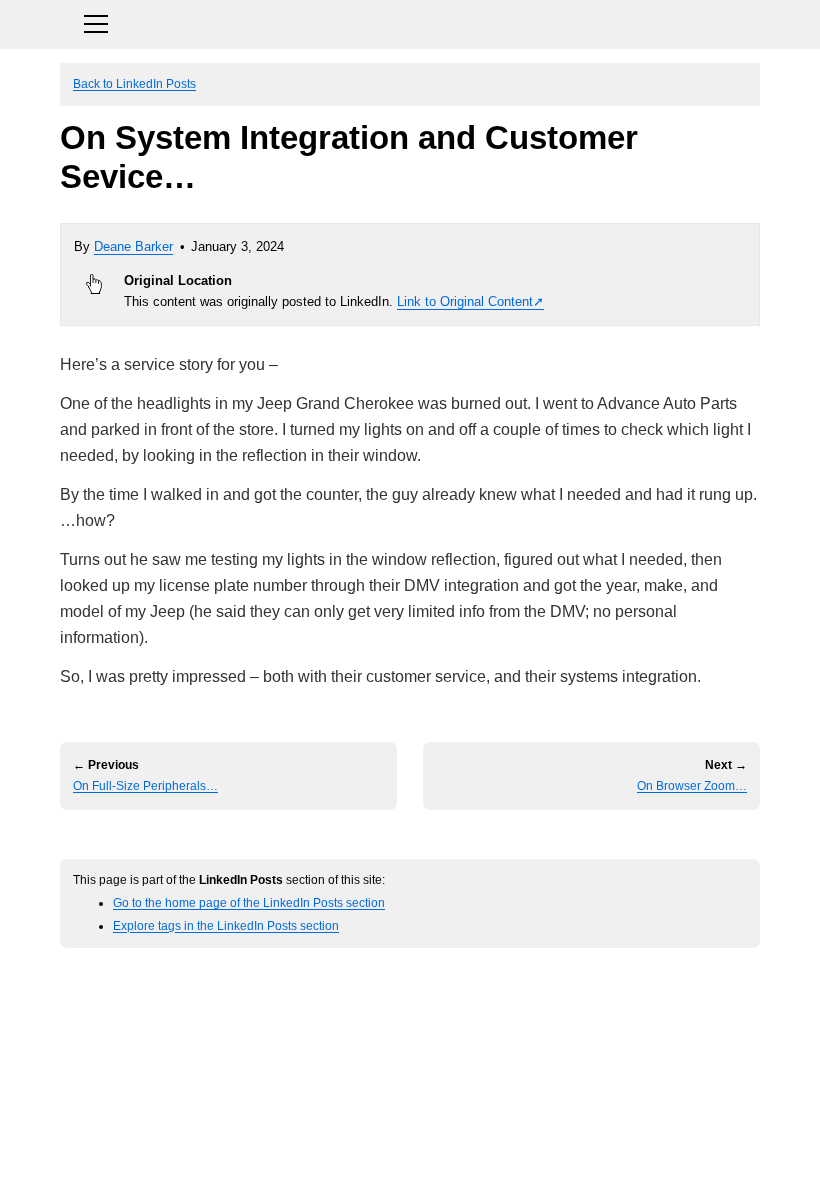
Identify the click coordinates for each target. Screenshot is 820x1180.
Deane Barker (133, 246)
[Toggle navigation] (410, 21)
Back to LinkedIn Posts (134, 83)
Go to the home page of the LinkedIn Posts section (249, 902)
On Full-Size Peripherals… (145, 786)
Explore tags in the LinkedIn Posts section (226, 925)
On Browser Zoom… (692, 786)
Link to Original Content (465, 301)
